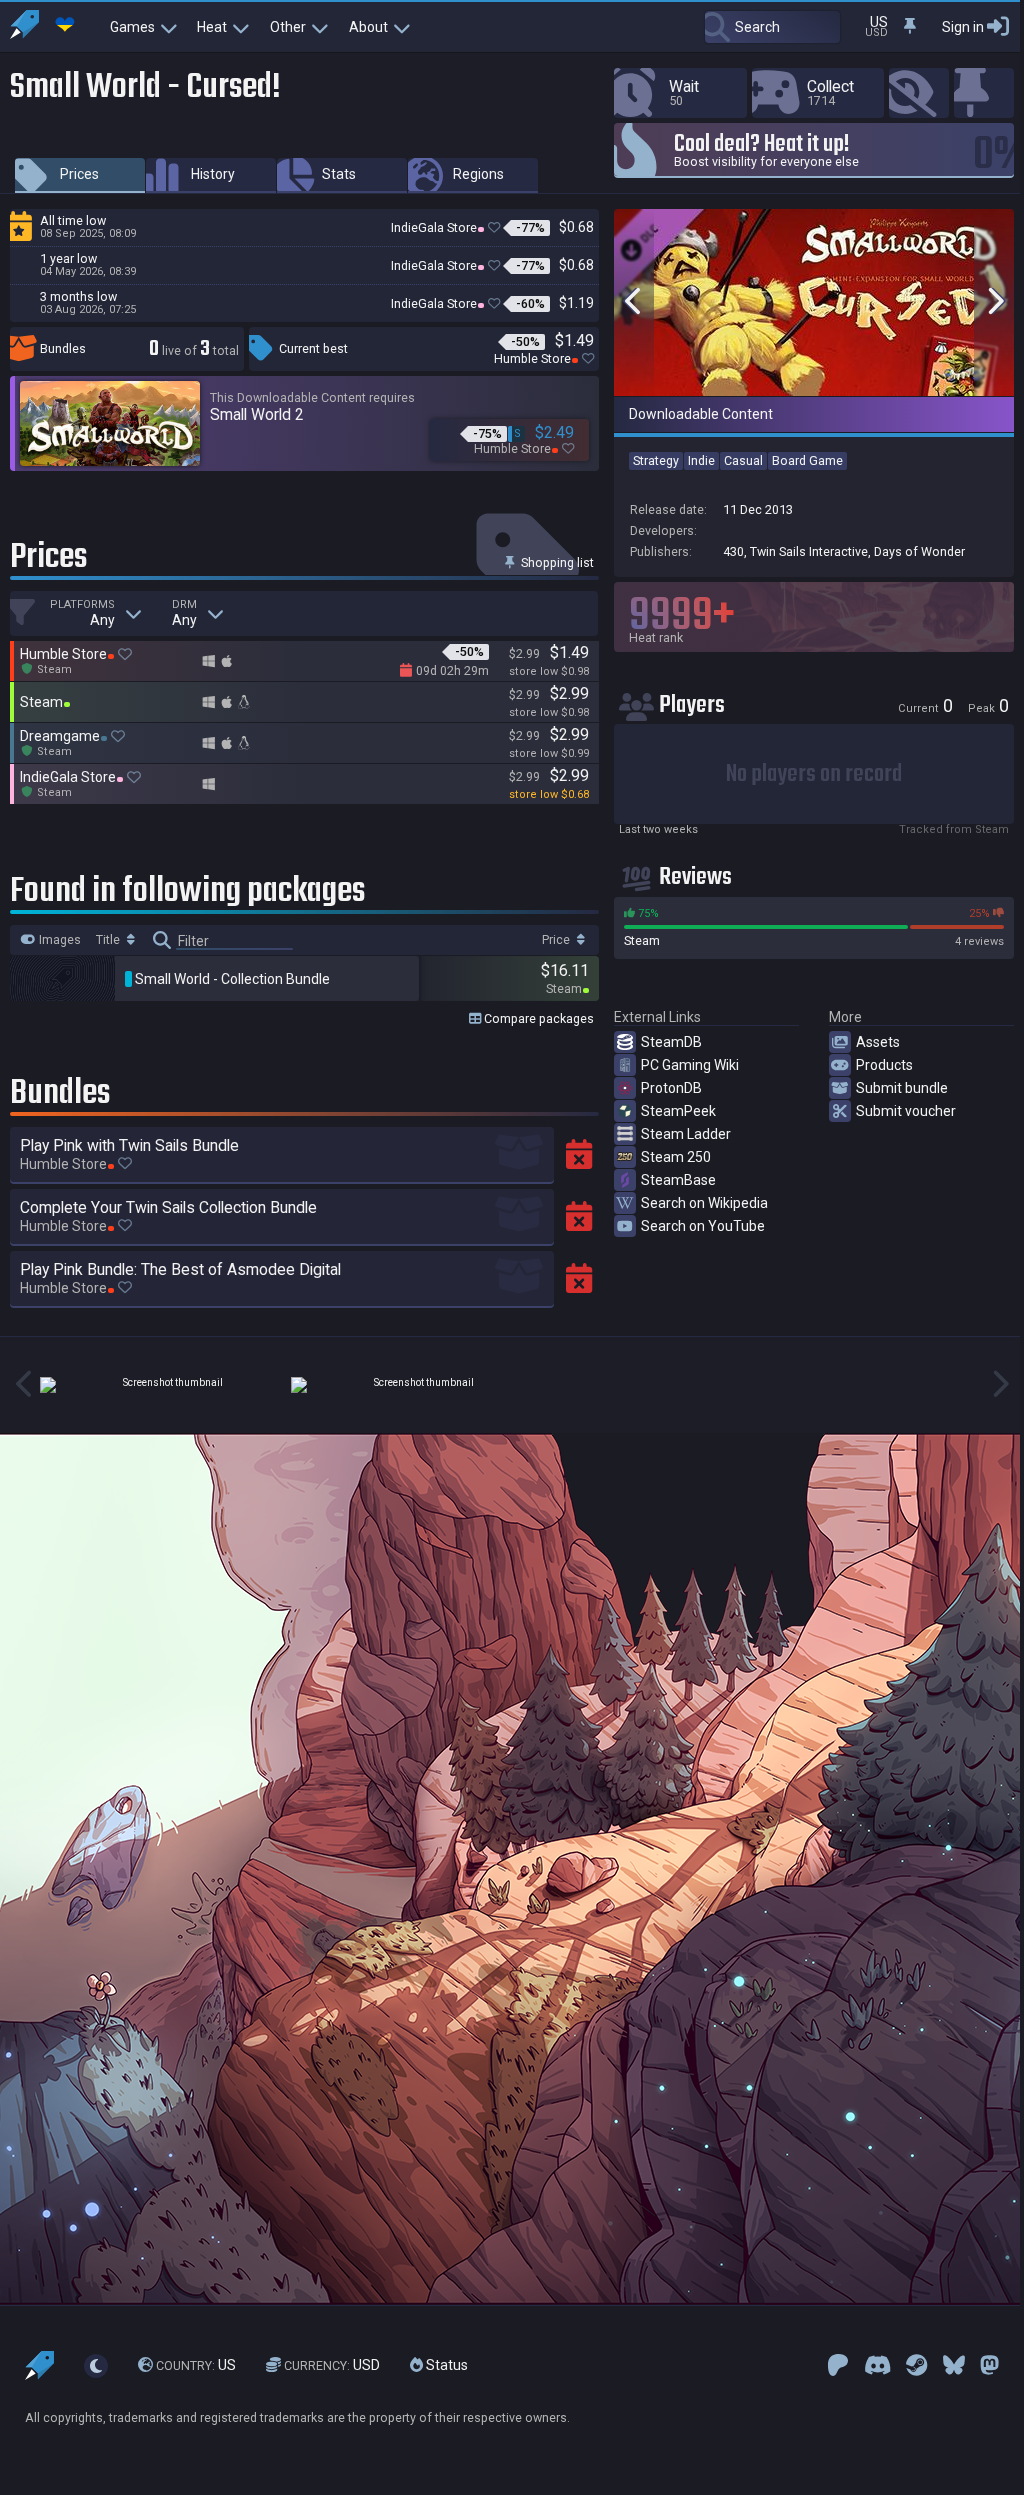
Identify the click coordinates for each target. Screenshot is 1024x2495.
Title (109, 940)
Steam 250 (676, 1157)
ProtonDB (671, 1088)
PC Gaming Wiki (690, 1065)
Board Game (807, 460)
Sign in (963, 27)
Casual (743, 460)
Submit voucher (906, 1111)
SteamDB (671, 1042)
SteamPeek (678, 1111)
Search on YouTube (703, 1226)
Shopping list (556, 562)
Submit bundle (902, 1088)
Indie (701, 460)
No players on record (814, 774)
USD (332, 2365)
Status (445, 2365)
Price (557, 940)
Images (58, 940)
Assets (878, 1042)
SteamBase (678, 1180)
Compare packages (537, 1018)
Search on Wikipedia (704, 1203)
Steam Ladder (686, 1134)
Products (884, 1065)
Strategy (656, 460)
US (196, 2365)
